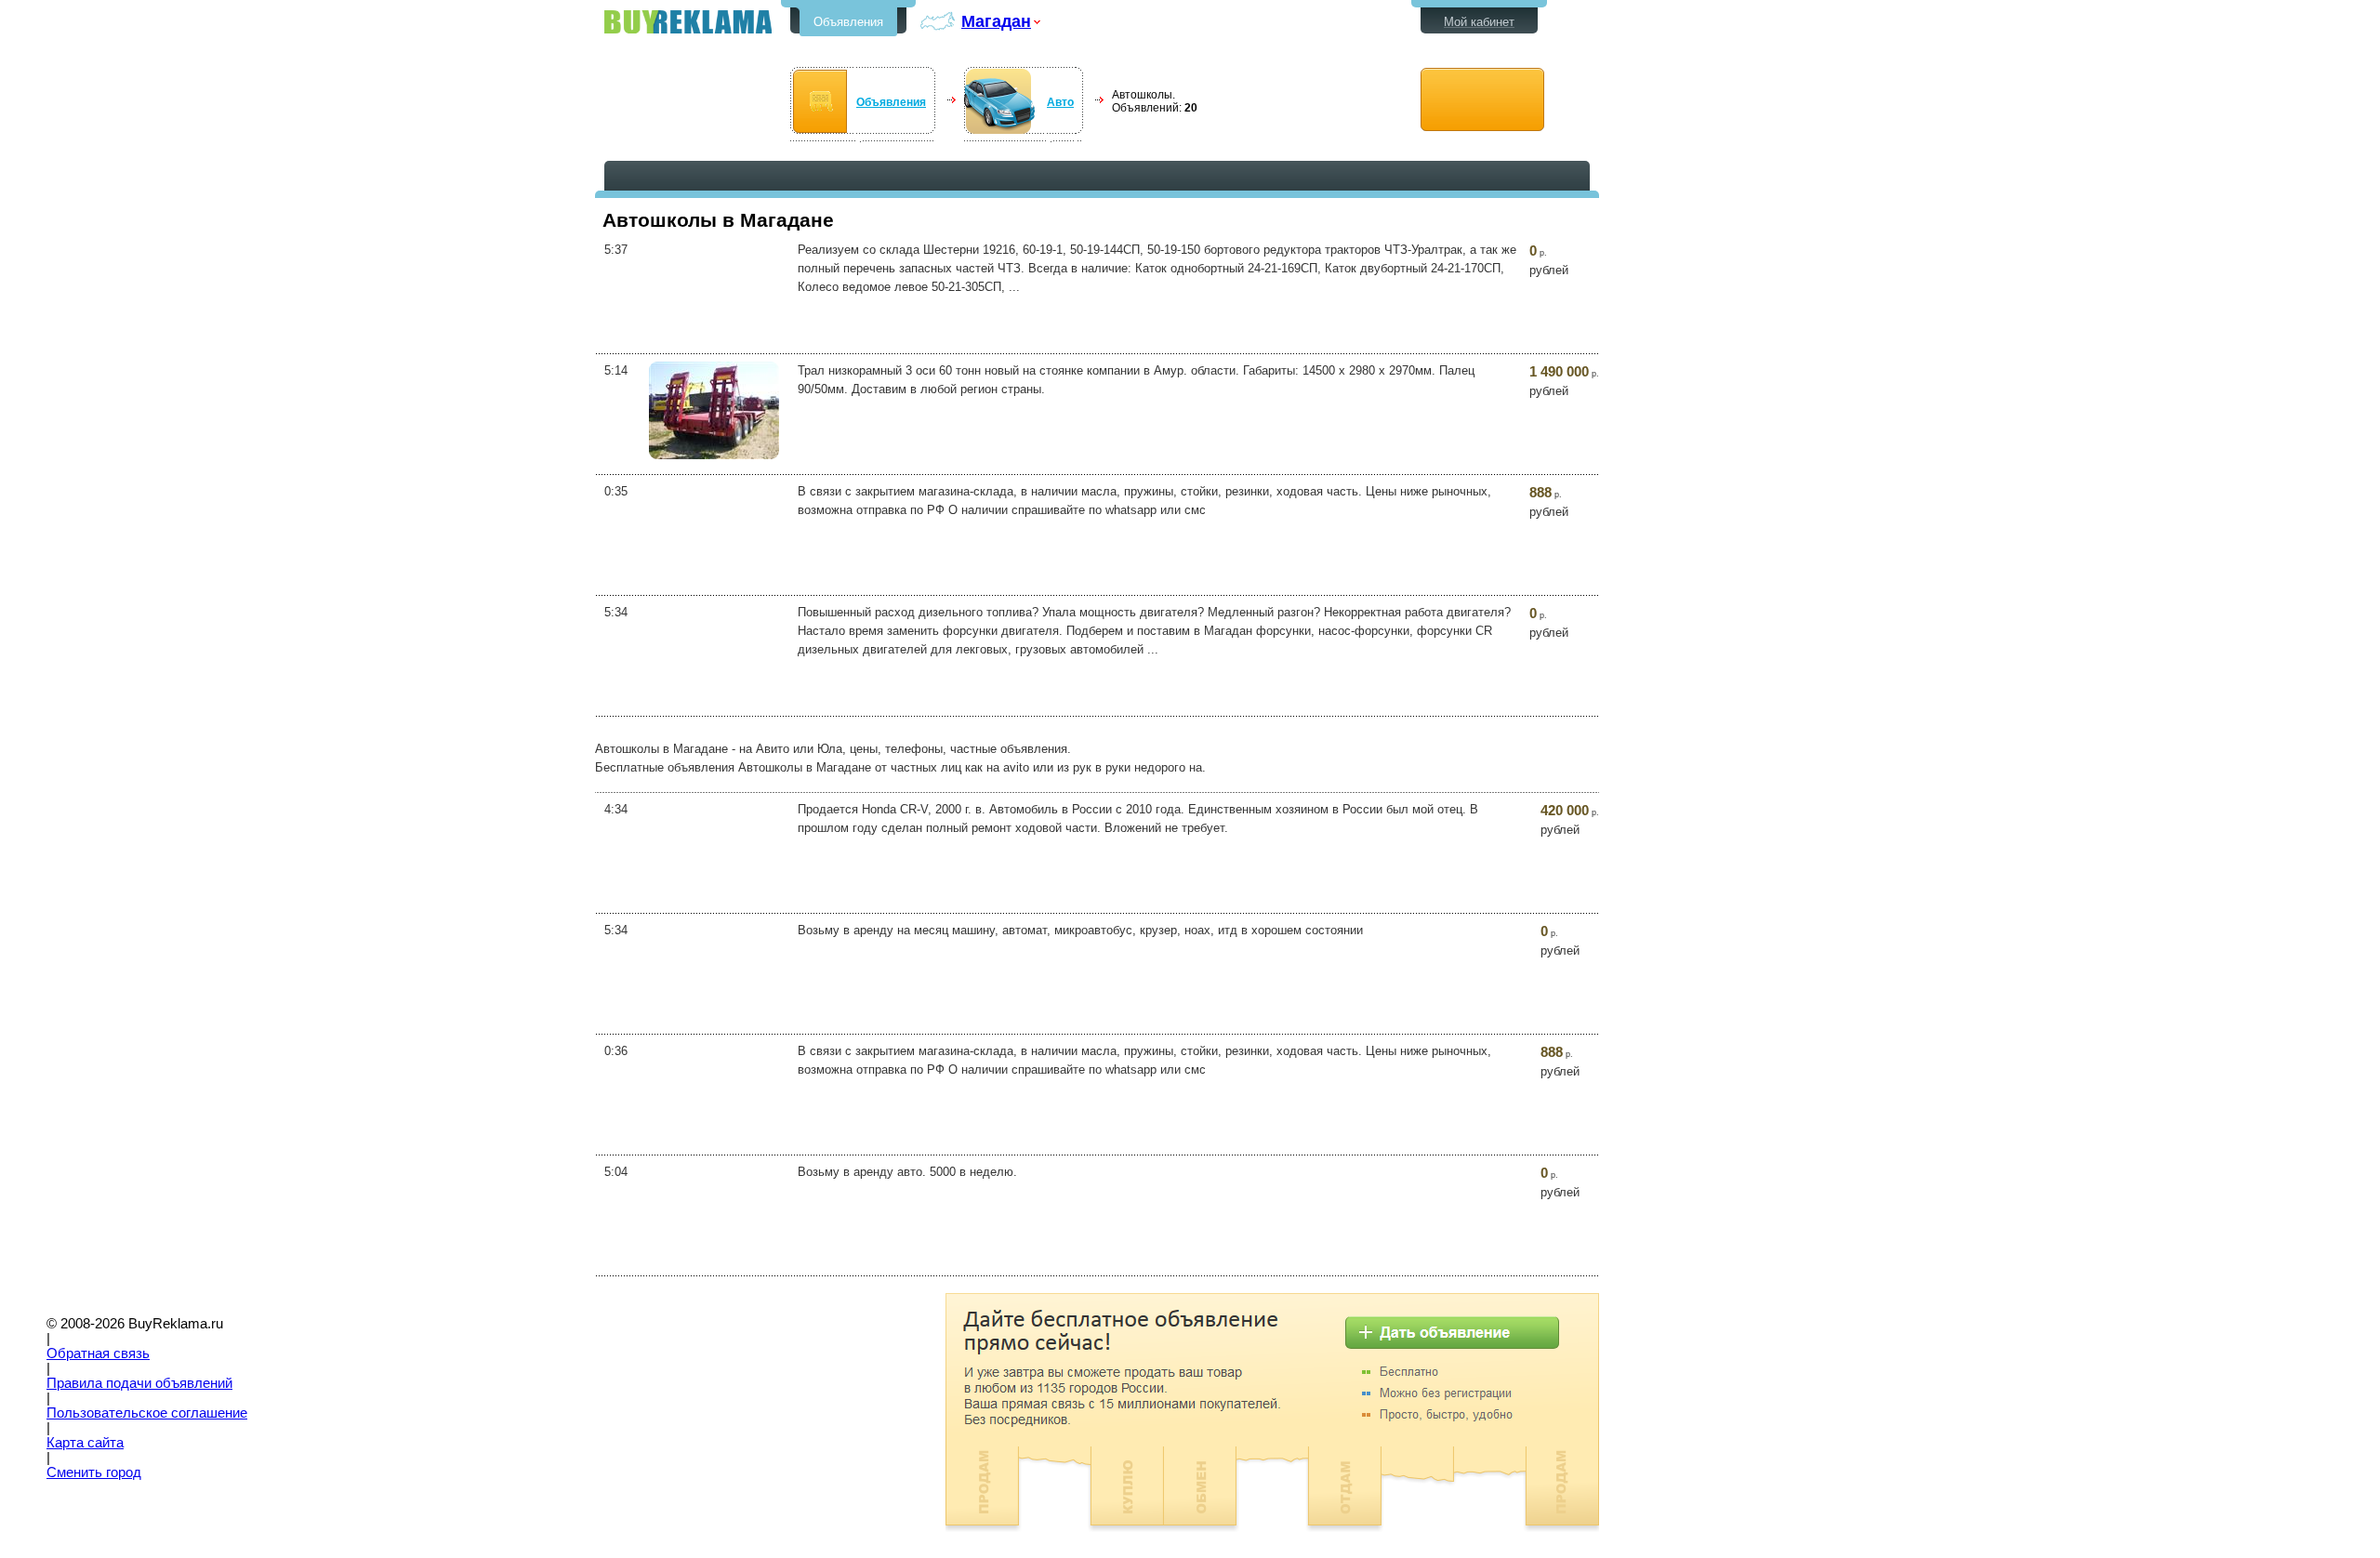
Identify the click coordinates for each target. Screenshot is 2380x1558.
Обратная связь (98, 1353)
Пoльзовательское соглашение (147, 1413)
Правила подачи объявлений (139, 1383)
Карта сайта (85, 1443)
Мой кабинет (1479, 22)
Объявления (848, 22)
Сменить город (94, 1472)
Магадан (996, 21)
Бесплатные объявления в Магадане (688, 22)
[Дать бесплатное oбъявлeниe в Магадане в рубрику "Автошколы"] (1482, 100)
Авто (1060, 102)
